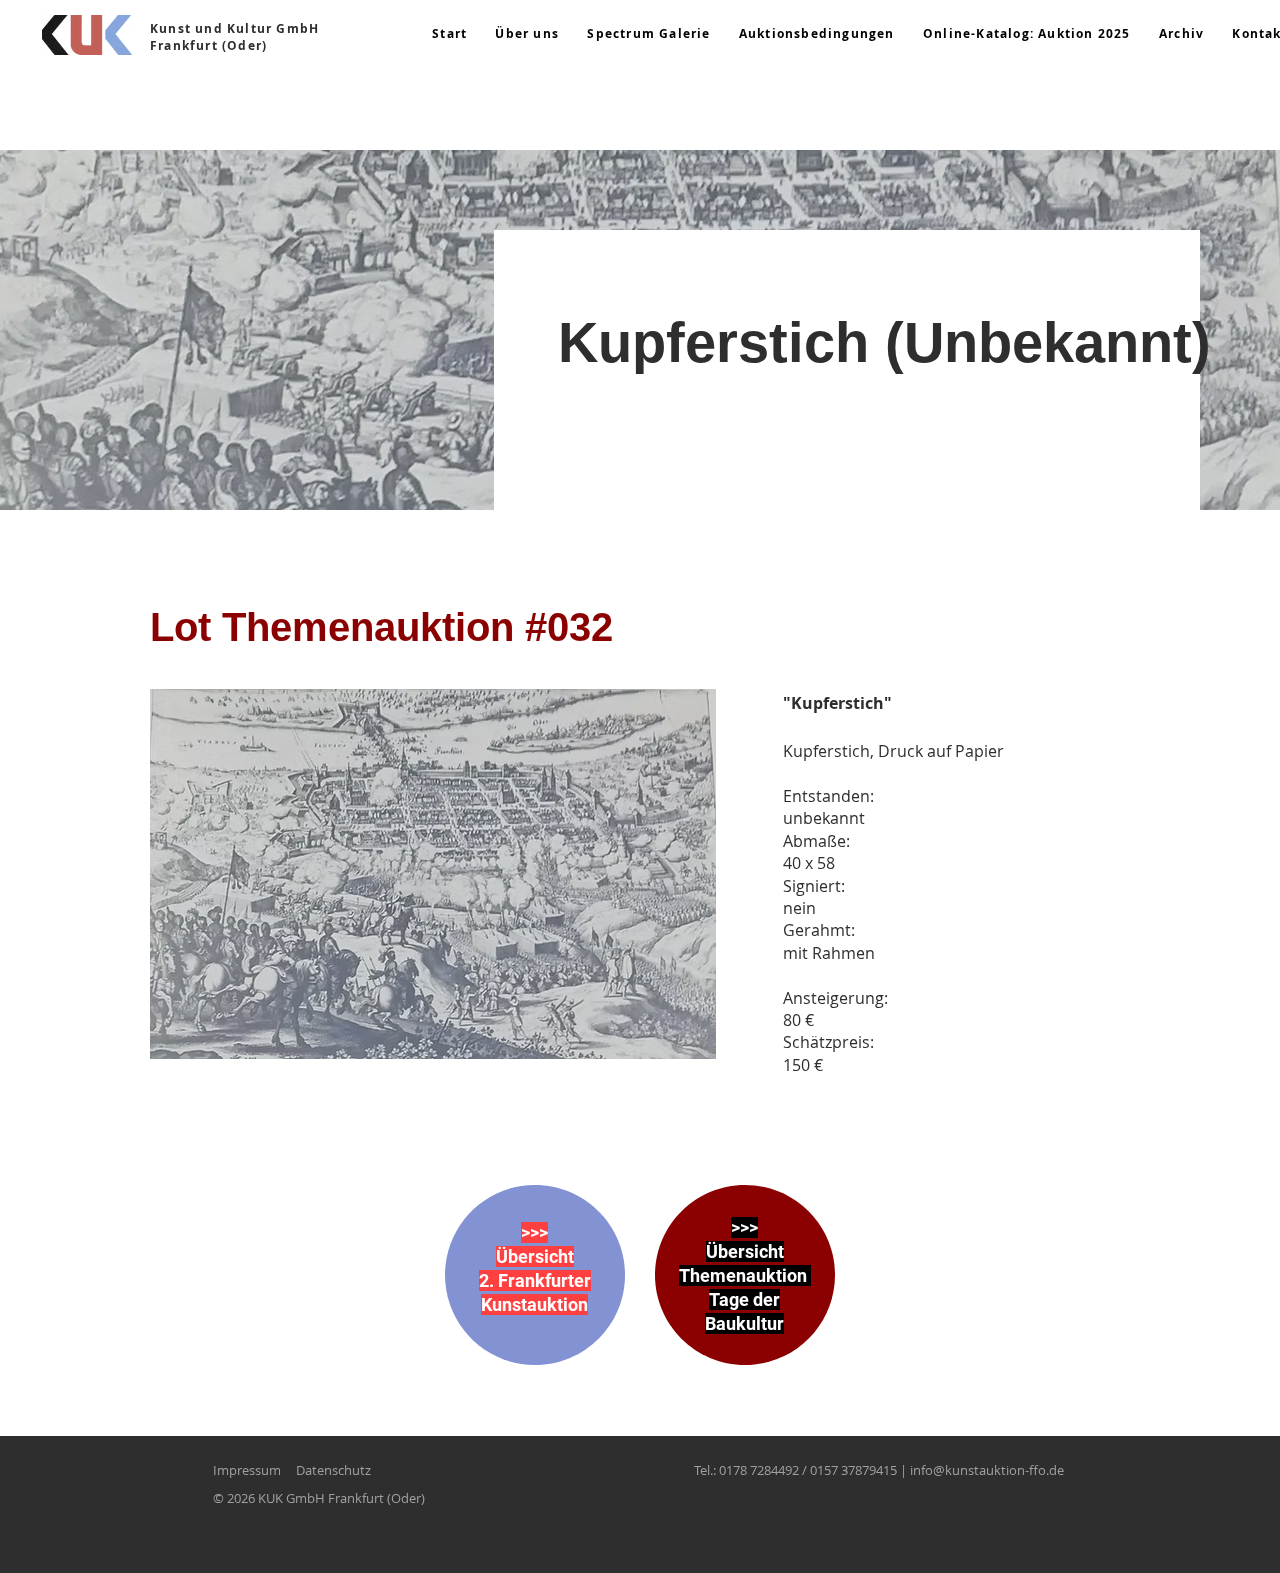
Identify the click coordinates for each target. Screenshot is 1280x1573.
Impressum (247, 1470)
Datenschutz (333, 1470)
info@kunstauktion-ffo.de (987, 1470)
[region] (535, 1295)
